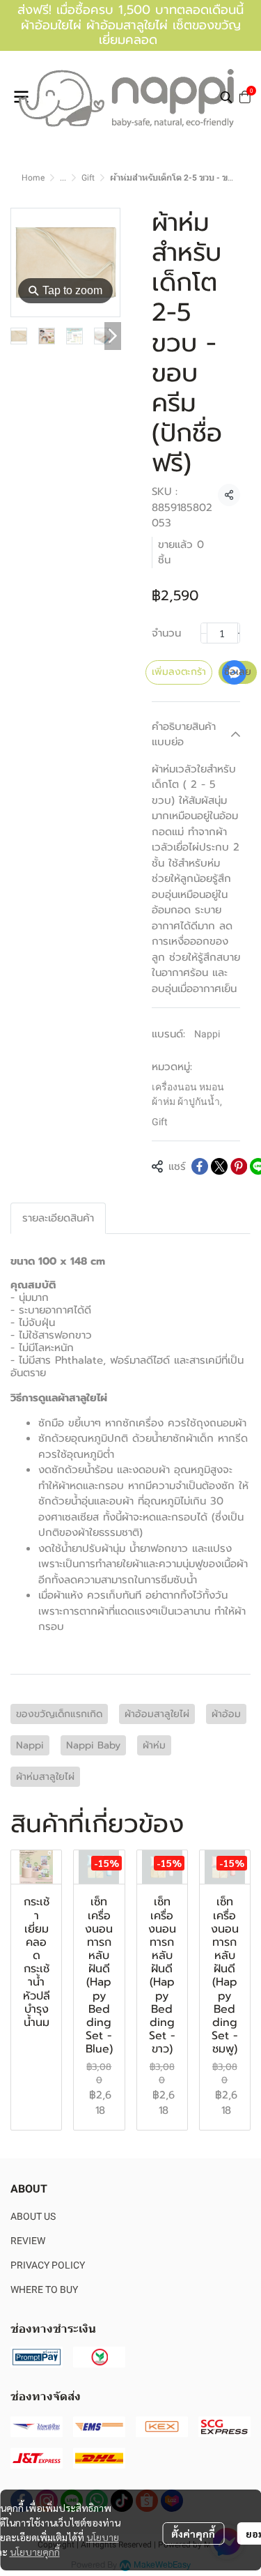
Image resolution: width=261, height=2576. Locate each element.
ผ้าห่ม (154, 1745)
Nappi (207, 1034)
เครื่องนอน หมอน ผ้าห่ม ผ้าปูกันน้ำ (188, 1094)
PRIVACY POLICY (48, 2265)
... (63, 178)
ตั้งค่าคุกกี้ (193, 2533)
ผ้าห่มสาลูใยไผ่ (45, 1777)
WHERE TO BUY (44, 2289)
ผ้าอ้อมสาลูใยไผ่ (157, 1714)
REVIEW (28, 2241)
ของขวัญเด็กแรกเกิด (59, 1714)
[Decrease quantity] (204, 633)
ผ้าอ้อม (226, 1714)
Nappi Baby (93, 1745)
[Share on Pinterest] (239, 1166)
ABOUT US (33, 2216)
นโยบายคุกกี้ (35, 2552)
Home (33, 178)
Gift (88, 178)
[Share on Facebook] (200, 1166)
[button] (226, 97)
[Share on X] (219, 1166)
